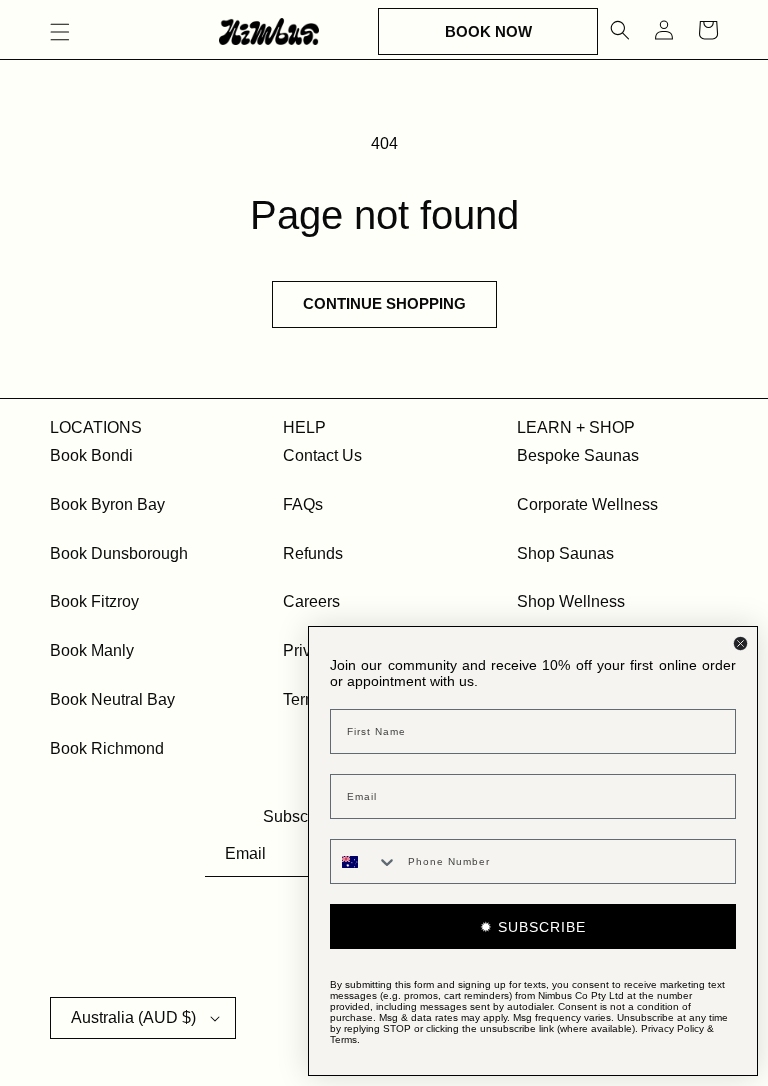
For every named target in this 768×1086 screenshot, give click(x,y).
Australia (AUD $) (133, 1017)
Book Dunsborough (119, 553)
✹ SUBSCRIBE (533, 927)
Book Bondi (91, 455)
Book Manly (92, 650)
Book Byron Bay (107, 504)
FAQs (303, 504)
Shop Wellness (571, 601)
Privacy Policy (672, 1028)
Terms (343, 1039)
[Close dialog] (740, 643)
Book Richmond (107, 748)
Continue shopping (384, 303)
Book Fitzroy (94, 601)
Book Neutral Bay (112, 699)
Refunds (313, 553)
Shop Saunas (565, 553)
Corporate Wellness (587, 504)
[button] (60, 32)
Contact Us (322, 455)
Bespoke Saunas (578, 455)
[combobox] (364, 861)
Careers (311, 601)
